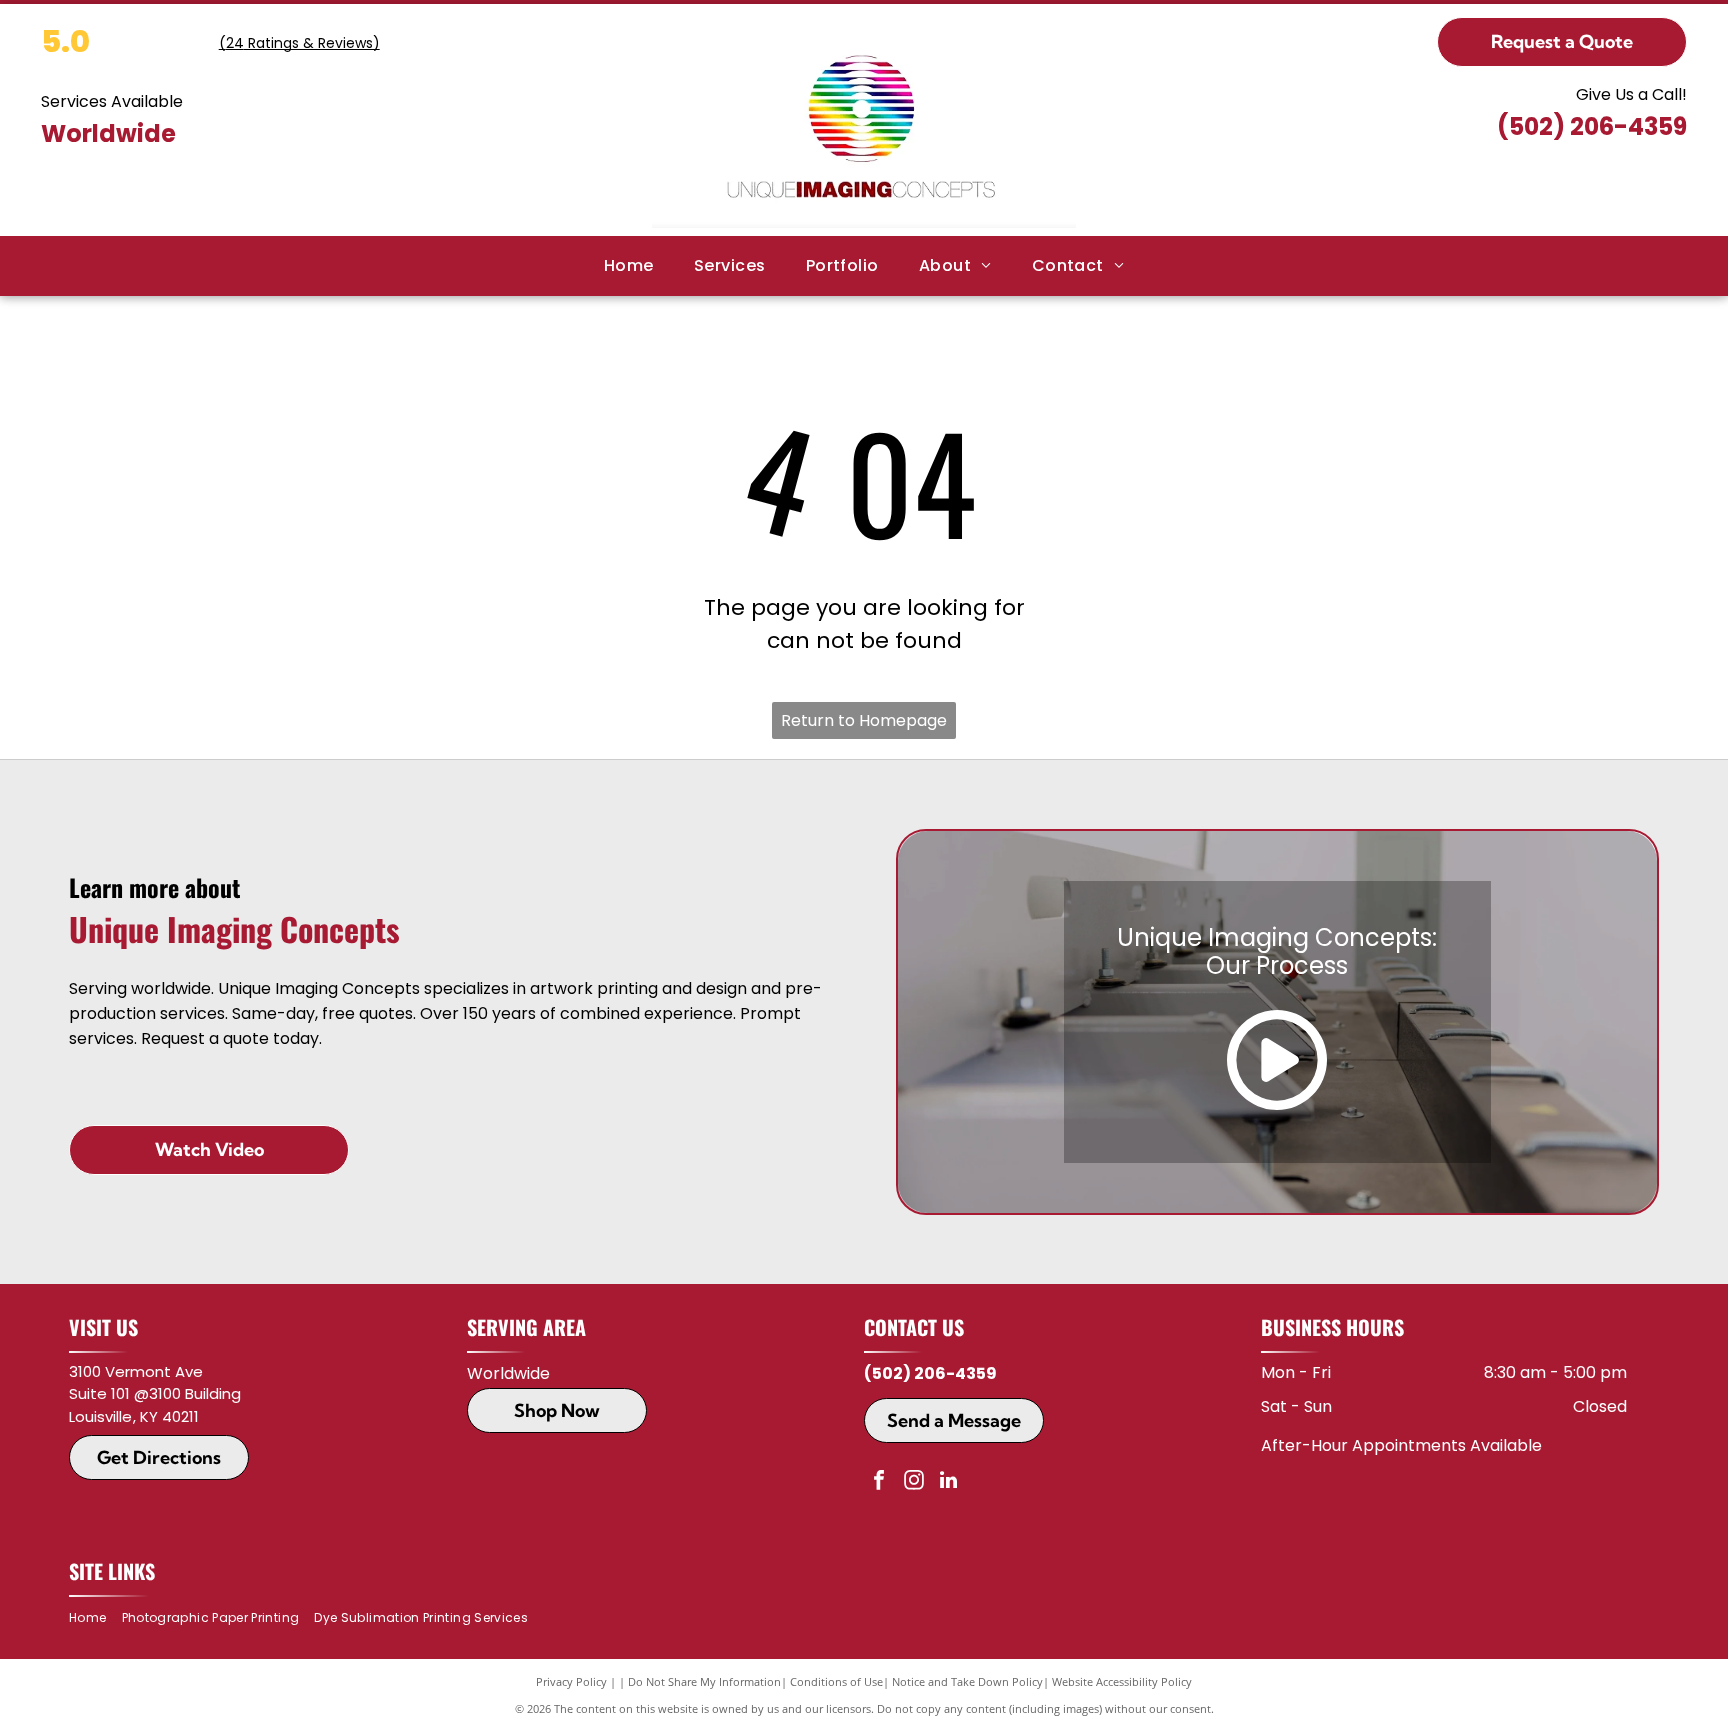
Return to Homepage (864, 720)
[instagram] (914, 1482)
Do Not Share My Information (704, 1681)
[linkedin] (949, 1482)
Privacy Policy (571, 1681)
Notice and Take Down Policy (967, 1681)
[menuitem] (629, 266)
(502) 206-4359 (1592, 126)
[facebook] (879, 1482)
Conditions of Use (836, 1681)
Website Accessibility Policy (1122, 1681)
